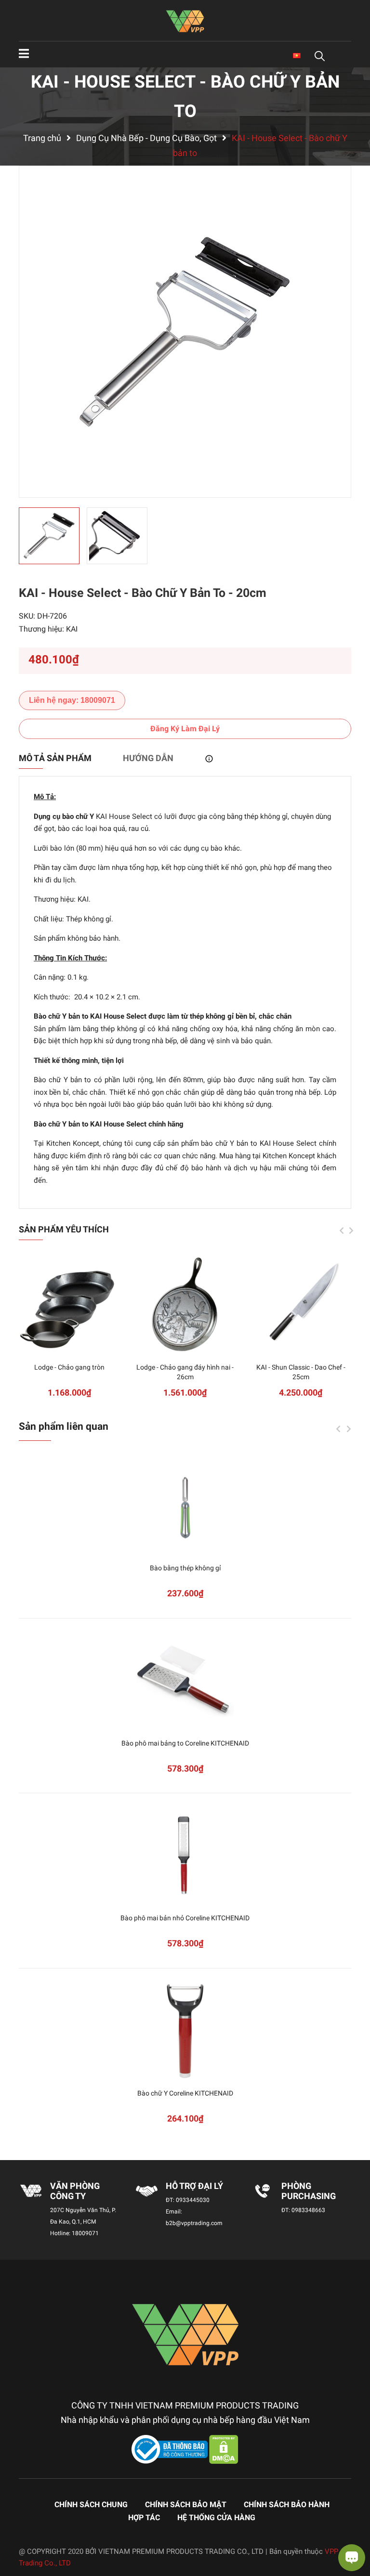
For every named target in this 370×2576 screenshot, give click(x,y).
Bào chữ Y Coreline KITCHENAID (185, 2093)
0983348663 (308, 2210)
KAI (72, 629)
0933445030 (193, 2200)
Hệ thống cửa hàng (216, 2518)
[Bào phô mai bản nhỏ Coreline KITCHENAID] (185, 1856)
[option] (185, 332)
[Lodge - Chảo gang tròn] (69, 1305)
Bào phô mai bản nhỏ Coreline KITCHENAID (185, 1918)
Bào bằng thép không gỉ (185, 1568)
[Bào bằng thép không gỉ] (185, 1506)
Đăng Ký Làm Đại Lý (185, 729)
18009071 (85, 2233)
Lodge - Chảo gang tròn (69, 1367)
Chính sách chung (91, 2505)
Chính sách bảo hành (287, 2505)
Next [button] (351, 1230)
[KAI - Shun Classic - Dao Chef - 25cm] (301, 1305)
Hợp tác (144, 2518)
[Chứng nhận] (171, 2449)
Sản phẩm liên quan (64, 1426)
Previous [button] (342, 1230)
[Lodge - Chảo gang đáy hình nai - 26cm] (185, 1305)
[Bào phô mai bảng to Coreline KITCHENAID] (185, 1681)
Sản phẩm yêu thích (64, 1229)
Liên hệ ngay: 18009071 (72, 700)
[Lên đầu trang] (17, 2530)
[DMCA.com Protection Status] (224, 2449)
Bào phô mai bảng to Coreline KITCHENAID (185, 1743)
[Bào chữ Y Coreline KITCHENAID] (185, 2031)
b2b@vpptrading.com (194, 2223)
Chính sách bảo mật (186, 2505)
